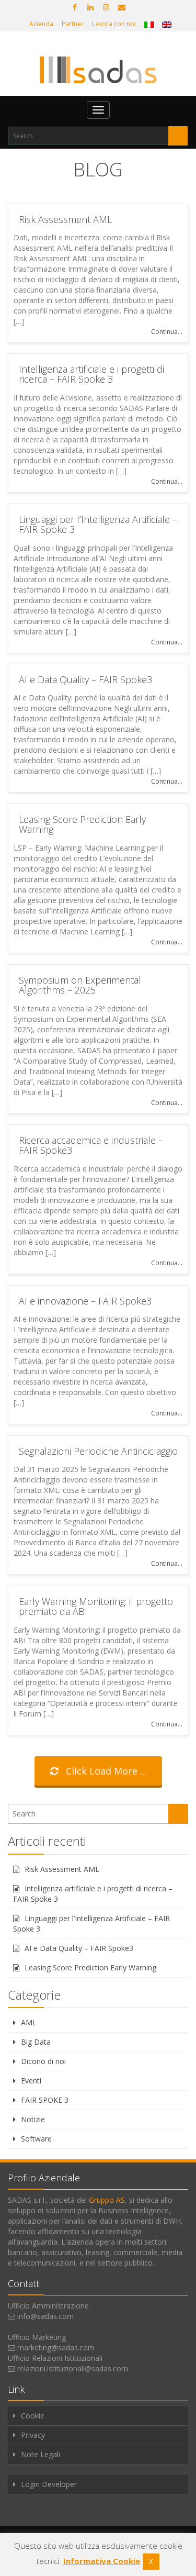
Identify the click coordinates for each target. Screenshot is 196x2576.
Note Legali (41, 2454)
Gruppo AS (107, 2200)
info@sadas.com (45, 2316)
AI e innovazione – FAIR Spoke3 (85, 1301)
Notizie (33, 2119)
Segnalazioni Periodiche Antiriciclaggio (98, 1451)
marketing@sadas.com (56, 2348)
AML (29, 2022)
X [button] (151, 2561)
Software (36, 2139)
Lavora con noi (114, 24)
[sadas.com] (98, 70)
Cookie (33, 2416)
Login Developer (49, 2484)
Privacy (33, 2435)
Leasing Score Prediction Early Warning (82, 824)
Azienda (41, 24)
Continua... (167, 332)
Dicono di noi (43, 2061)
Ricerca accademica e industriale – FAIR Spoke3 (91, 1145)
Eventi (31, 2081)
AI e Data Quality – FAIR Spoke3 (85, 679)
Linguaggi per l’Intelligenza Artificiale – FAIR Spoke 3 (98, 525)
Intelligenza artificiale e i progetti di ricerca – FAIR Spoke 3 (91, 374)
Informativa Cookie (102, 2561)
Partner (73, 24)
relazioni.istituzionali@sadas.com (73, 2368)
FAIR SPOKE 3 (45, 2100)
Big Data (36, 2042)
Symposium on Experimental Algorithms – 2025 (80, 985)
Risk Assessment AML (65, 219)
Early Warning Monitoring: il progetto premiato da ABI (96, 1607)
